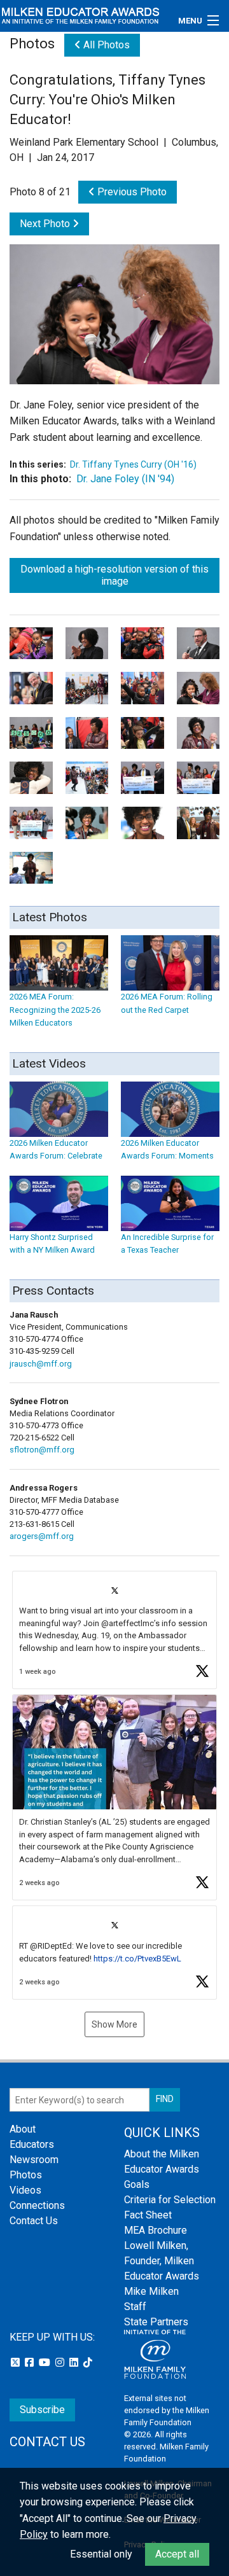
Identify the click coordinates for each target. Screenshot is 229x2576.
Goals (137, 2184)
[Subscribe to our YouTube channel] (46, 2363)
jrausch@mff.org (41, 1364)
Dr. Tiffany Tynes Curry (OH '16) (133, 464)
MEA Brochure (156, 2230)
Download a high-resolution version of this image (114, 575)
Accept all (177, 2554)
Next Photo (46, 224)
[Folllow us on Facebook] (31, 2363)
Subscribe (42, 2410)
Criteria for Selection (170, 2200)
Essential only (101, 2554)
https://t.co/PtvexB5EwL (137, 1959)
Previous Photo (131, 192)
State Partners (156, 2322)
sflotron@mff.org (42, 1450)
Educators (32, 2144)
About (23, 2129)
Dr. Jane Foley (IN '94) (125, 479)
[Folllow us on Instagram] (61, 2363)
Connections (37, 2205)
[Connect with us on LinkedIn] (75, 2363)
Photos (26, 2175)
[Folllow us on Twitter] (17, 2363)
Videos (25, 2190)
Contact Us (34, 2221)
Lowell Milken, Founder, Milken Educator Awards (162, 2261)
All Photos (105, 45)
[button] (114, 1630)
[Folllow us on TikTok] (88, 2363)
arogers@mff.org (42, 1536)
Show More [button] (114, 2024)
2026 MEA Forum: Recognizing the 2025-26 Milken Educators (55, 1010)
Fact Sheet (148, 2215)
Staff (135, 2307)
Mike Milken (151, 2291)
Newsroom (34, 2160)
